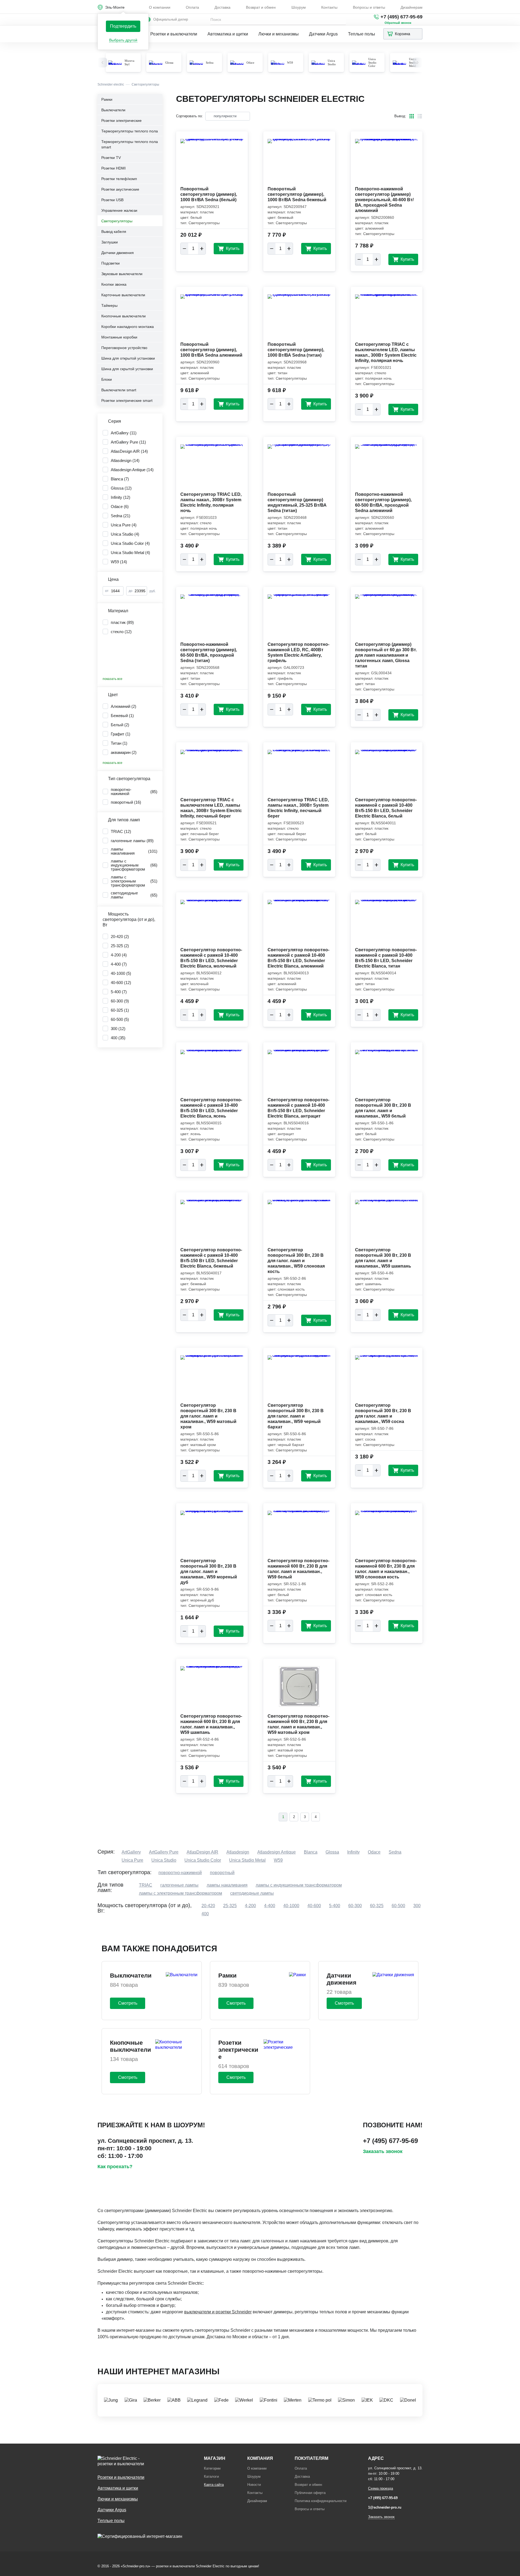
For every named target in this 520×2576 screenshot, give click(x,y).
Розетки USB (112, 200)
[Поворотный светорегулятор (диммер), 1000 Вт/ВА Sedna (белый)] (212, 163)
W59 (290, 63)
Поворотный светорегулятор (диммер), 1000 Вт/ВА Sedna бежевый (297, 194)
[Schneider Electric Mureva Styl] (115, 63)
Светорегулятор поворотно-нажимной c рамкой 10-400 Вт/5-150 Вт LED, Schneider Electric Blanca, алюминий (298, 958)
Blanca (311, 1852)
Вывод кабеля (114, 232)
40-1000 (291, 1906)
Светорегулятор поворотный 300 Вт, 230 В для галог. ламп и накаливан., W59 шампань (383, 1258)
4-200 (250, 1906)
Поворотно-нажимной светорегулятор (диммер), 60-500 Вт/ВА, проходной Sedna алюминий (383, 502)
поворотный (222, 1873)
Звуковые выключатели (122, 274)
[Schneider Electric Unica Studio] (318, 63)
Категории (212, 2468)
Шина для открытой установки (128, 358)
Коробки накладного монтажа (128, 327)
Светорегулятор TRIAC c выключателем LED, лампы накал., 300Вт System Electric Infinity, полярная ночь (386, 352)
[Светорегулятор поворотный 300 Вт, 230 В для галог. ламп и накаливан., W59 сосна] (387, 1379)
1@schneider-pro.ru (385, 2507)
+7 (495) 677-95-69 (402, 17)
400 (205, 1914)
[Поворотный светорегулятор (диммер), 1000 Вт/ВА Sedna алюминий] (212, 318)
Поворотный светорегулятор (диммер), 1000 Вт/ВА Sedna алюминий (211, 350)
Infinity (353, 1852)
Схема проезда (381, 2488)
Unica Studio (332, 62)
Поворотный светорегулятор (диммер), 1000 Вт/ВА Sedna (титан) (296, 350)
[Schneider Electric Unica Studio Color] (359, 63)
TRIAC (146, 1885)
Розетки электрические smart (127, 400)
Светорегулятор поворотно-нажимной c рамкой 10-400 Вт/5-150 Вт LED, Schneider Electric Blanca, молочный (211, 958)
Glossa (169, 63)
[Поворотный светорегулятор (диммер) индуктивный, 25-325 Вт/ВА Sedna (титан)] (299, 468)
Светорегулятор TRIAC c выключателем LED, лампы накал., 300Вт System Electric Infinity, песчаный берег (211, 808)
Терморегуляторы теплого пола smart (130, 144)
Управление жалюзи (119, 210)
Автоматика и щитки (228, 34)
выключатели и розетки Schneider (218, 2312)
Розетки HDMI (113, 168)
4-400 (270, 1906)
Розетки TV (111, 158)
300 (417, 1906)
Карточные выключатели (123, 295)
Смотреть (128, 2003)
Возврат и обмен (261, 7)
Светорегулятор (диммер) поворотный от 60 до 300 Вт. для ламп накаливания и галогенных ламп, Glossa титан (386, 655)
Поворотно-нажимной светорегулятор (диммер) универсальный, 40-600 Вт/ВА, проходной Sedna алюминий (384, 200)
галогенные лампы (179, 1885)
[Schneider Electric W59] (278, 63)
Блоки (107, 379)
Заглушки (110, 242)
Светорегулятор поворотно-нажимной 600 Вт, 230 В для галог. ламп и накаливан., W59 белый (298, 1569)
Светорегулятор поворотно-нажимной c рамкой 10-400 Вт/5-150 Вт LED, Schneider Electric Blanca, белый (386, 808)
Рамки (107, 99)
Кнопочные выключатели (123, 316)
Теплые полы (362, 34)
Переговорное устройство (124, 348)
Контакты (329, 7)
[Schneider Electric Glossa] (156, 63)
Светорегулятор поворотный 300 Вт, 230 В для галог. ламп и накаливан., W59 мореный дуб (209, 1572)
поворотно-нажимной (180, 1873)
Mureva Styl (129, 62)
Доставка (222, 7)
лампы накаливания (227, 1885)
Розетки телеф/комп (119, 179)
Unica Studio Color (372, 62)
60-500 (398, 1906)
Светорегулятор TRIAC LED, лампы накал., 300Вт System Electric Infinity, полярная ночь (211, 502)
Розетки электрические (121, 121)
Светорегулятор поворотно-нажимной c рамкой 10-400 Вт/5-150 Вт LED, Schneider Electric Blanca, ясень (211, 1108)
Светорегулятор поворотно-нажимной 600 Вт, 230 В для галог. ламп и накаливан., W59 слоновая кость (386, 1569)
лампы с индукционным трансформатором (299, 1885)
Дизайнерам (412, 7)
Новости (254, 2485)
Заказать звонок (383, 2151)
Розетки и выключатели (174, 34)
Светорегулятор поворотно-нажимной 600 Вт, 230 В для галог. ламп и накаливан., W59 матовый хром (298, 1724)
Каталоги (211, 2476)
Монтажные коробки (119, 337)
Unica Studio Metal (247, 1860)
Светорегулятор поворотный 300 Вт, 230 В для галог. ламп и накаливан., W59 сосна (383, 1413)
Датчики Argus (323, 34)
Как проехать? (115, 2167)
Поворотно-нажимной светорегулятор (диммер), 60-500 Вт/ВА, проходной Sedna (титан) (209, 652)
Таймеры (109, 305)
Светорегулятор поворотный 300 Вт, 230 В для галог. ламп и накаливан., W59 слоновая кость (296, 1261)
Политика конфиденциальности (321, 2501)
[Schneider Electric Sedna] (196, 63)
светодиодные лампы (252, 1893)
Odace (250, 63)
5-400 (335, 1906)
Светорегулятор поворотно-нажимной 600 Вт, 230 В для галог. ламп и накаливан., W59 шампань (211, 1724)
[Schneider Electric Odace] (237, 63)
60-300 (355, 1906)
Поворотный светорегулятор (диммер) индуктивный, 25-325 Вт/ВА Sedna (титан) (297, 502)
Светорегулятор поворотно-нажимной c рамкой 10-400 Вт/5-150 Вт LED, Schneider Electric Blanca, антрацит (298, 1108)
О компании (160, 7)
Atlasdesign (238, 1852)
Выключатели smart (119, 390)
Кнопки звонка (114, 284)
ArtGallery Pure (164, 1852)
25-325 (230, 1906)
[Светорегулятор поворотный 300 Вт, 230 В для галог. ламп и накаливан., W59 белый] (387, 1074)
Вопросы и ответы (369, 7)
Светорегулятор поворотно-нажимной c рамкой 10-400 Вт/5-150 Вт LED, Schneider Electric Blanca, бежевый (211, 1258)
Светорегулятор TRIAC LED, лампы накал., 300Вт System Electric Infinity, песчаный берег (298, 808)
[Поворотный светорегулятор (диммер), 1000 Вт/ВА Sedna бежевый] (299, 163)
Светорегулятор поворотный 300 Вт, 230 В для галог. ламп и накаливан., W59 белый (383, 1108)
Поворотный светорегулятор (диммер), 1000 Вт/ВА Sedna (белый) (209, 194)
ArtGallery (131, 1852)
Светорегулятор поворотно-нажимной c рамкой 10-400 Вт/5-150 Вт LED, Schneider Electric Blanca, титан (386, 958)
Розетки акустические (120, 189)
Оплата (192, 7)
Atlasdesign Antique (277, 1852)
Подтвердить (123, 26)
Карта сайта (214, 2485)
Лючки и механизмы (279, 34)
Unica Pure (132, 1860)
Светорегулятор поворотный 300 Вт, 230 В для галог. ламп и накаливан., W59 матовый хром (208, 1416)
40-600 (314, 1906)
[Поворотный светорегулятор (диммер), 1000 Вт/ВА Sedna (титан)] (299, 318)
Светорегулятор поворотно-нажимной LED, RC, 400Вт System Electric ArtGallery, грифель (298, 652)
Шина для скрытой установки (127, 369)
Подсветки (110, 263)
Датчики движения (118, 253)
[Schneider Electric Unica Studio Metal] (399, 63)
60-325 (377, 1906)
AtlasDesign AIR (202, 1852)
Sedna (210, 63)
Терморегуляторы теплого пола (130, 131)
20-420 (208, 1906)
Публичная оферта (310, 2493)
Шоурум (299, 7)
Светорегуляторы (117, 221)
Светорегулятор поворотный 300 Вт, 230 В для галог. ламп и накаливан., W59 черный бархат (296, 1416)
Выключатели (113, 110)
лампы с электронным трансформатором (181, 1893)
